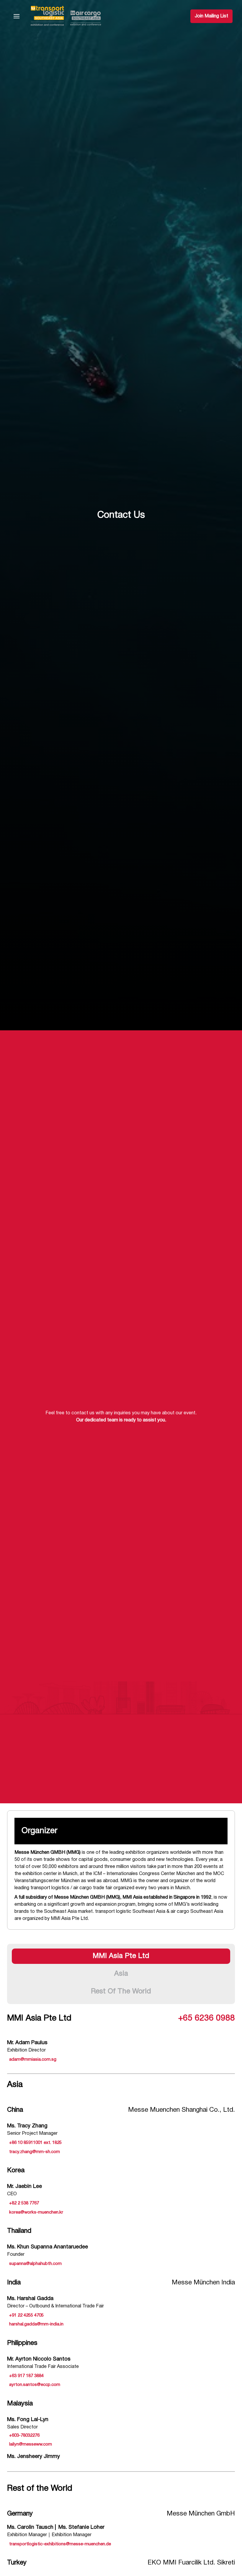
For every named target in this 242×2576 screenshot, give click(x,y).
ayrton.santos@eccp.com (35, 2385)
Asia (121, 1974)
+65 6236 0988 (207, 2018)
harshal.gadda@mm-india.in (36, 2324)
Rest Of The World (121, 1992)
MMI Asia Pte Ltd (121, 1956)
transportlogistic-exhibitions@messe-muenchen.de (60, 2544)
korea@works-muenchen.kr (36, 2212)
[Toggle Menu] (17, 16)
